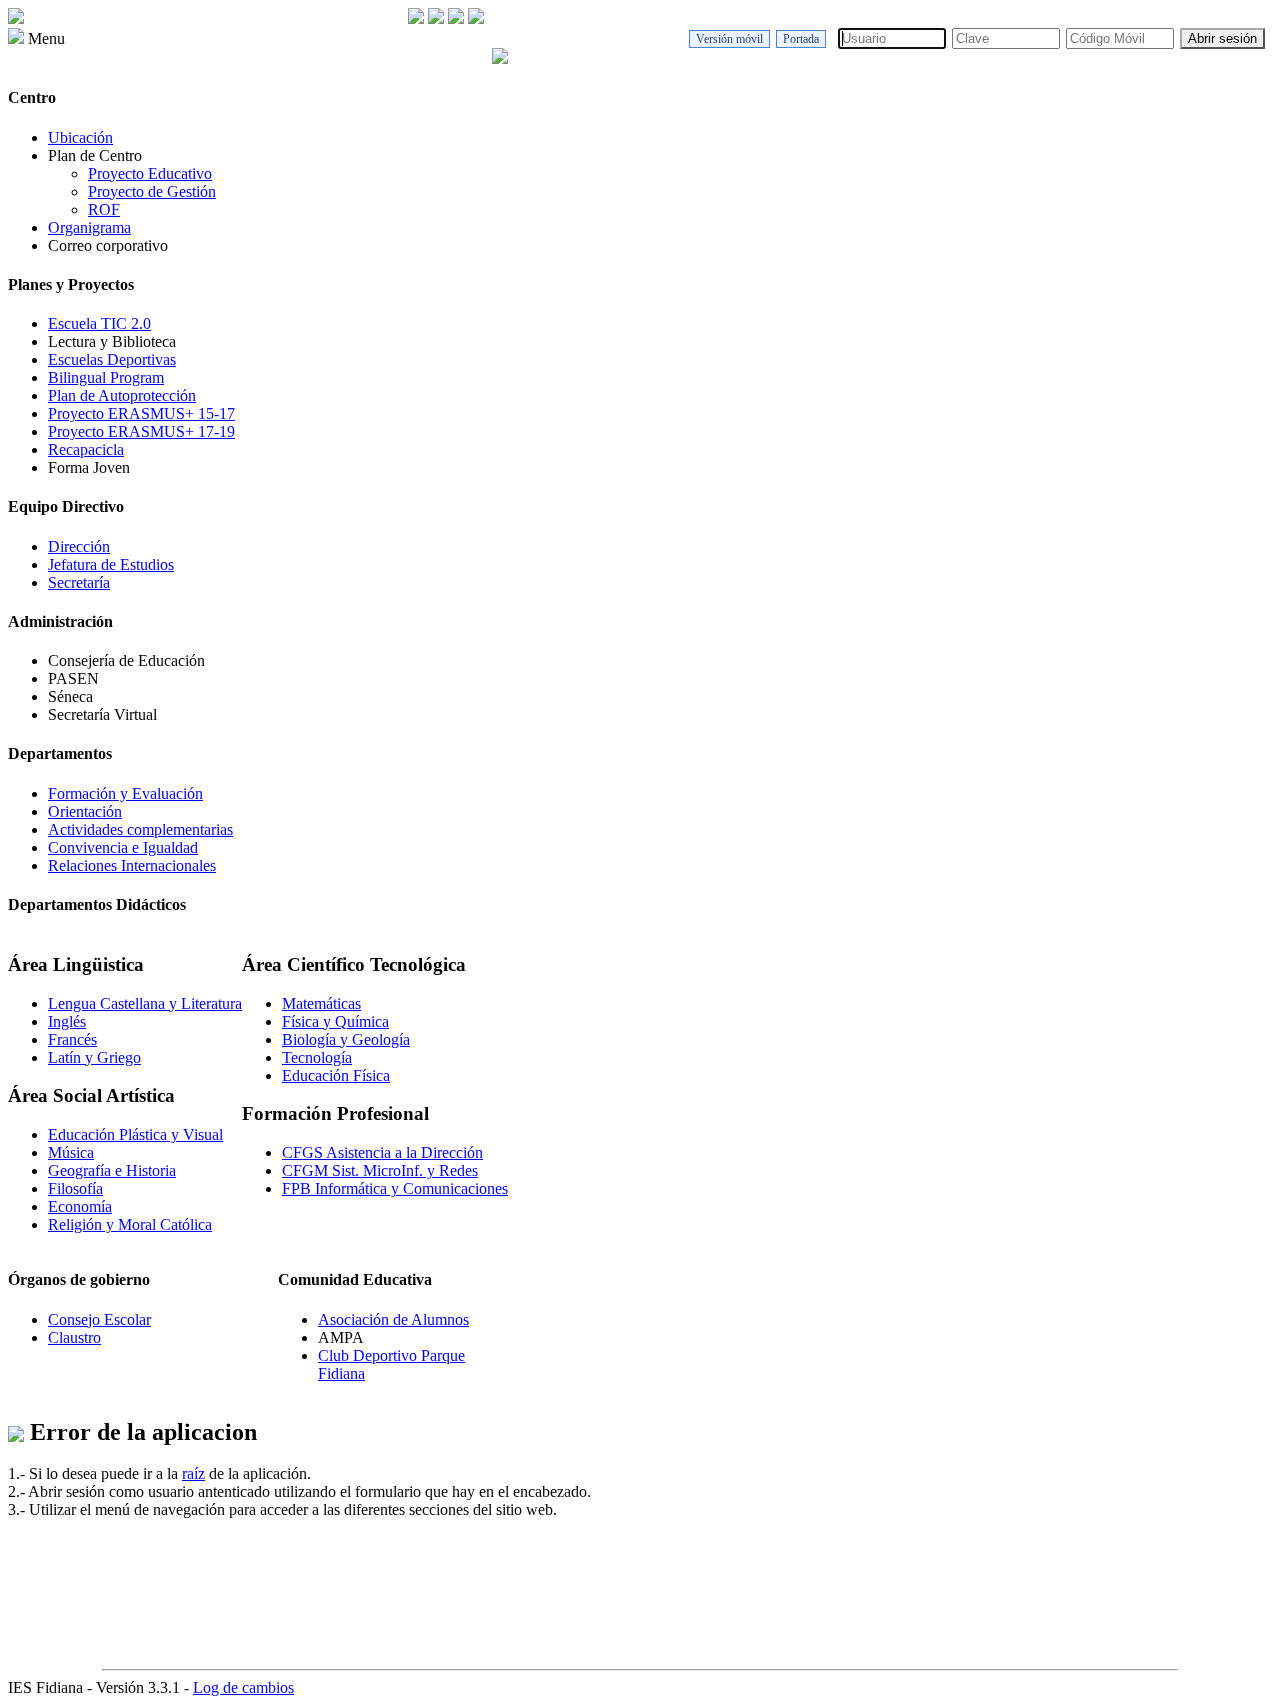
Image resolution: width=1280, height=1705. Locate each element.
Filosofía (75, 1188)
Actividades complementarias (140, 829)
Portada (801, 39)
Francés (72, 1039)
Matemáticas (321, 1003)
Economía (80, 1206)
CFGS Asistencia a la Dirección (382, 1152)
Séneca (70, 696)
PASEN (73, 678)
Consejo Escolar (99, 1319)
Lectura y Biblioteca (112, 341)
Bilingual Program (106, 377)
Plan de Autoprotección (122, 395)
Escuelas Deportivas (112, 359)
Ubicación (80, 137)
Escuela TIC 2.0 (99, 323)
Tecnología (317, 1057)
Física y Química (335, 1021)
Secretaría (79, 582)
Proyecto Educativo (150, 173)
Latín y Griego (94, 1057)
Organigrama (89, 227)
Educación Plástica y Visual (135, 1134)
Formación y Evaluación (125, 793)
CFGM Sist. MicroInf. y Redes (380, 1170)
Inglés (67, 1021)
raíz (193, 1473)
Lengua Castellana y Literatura (145, 1003)
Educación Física (336, 1075)
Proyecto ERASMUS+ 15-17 (141, 413)
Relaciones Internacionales (132, 865)
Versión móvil (729, 39)
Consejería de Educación (126, 660)
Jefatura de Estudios (111, 564)
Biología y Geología (346, 1039)
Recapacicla (86, 449)
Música (71, 1152)
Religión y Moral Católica (130, 1224)
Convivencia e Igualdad (123, 847)
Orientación (85, 811)
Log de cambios (243, 1687)
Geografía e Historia (112, 1170)
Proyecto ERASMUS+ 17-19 (141, 431)
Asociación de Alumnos (393, 1319)
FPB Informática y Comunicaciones (395, 1188)
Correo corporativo (108, 245)
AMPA (341, 1337)
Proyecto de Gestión (152, 191)
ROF (104, 209)
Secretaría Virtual (102, 714)
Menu (44, 38)
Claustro (74, 1337)
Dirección (79, 546)
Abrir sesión (1222, 38)
